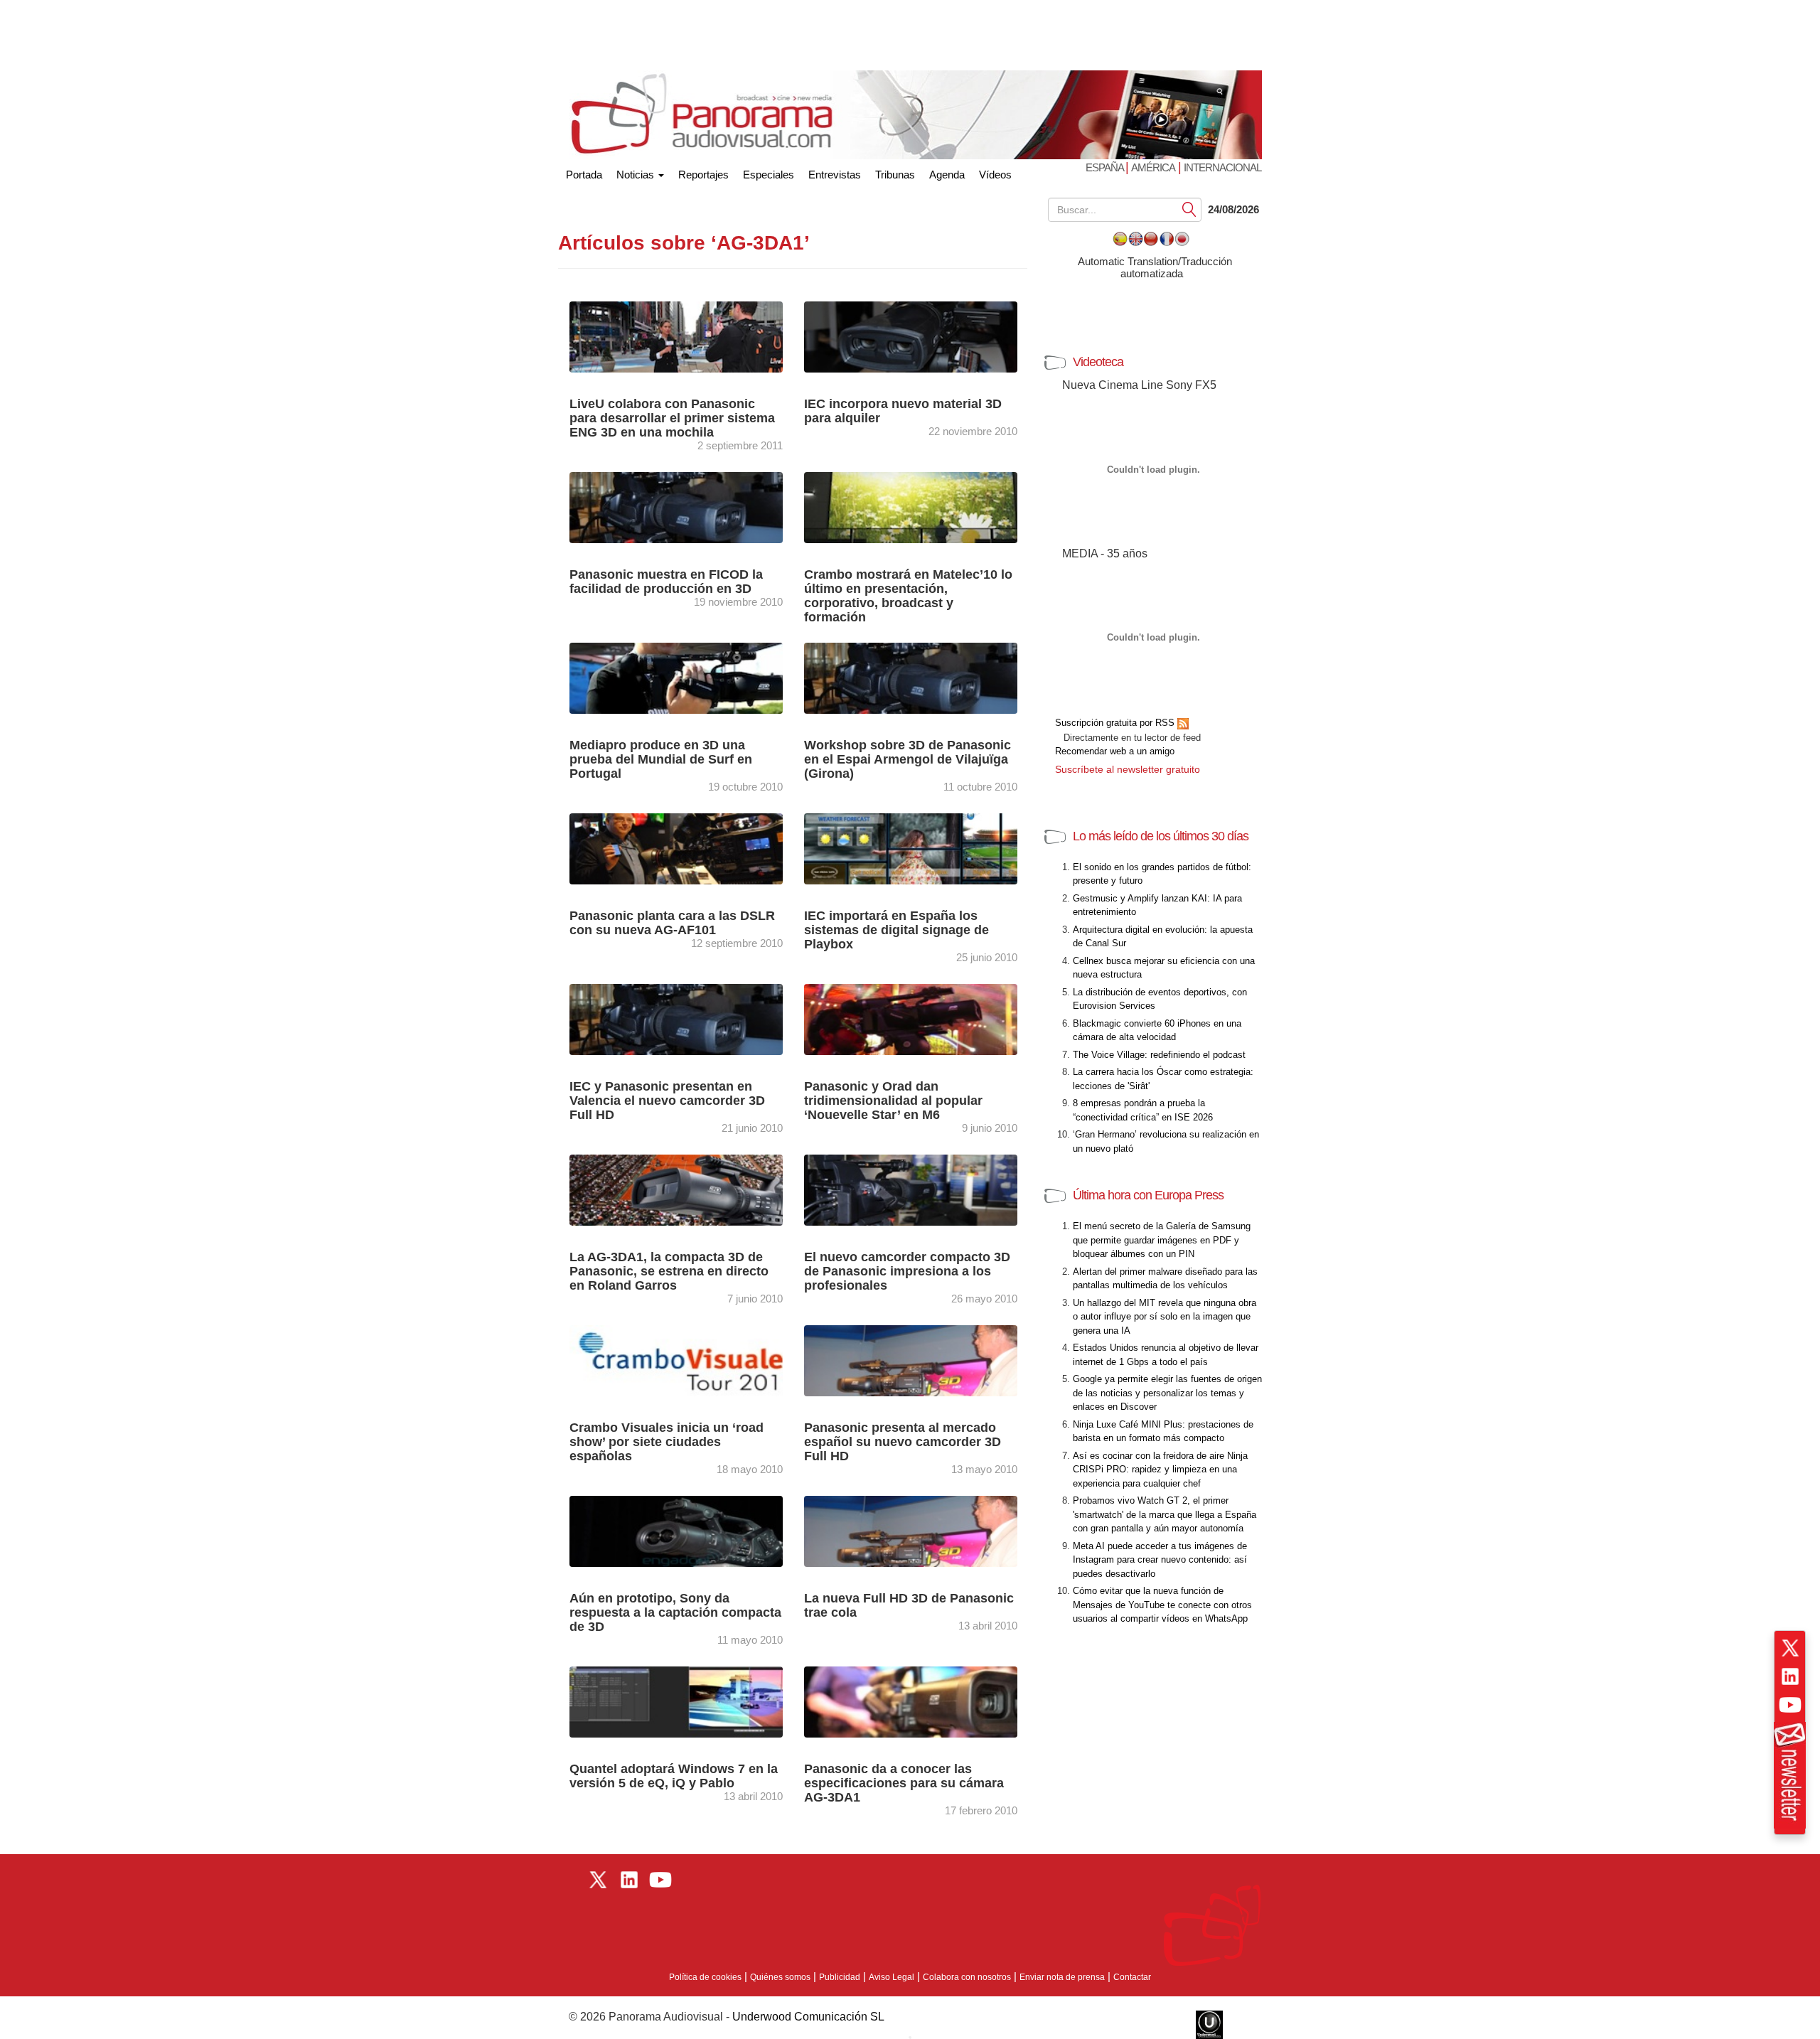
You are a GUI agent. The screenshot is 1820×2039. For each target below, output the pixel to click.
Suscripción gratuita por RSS (1116, 723)
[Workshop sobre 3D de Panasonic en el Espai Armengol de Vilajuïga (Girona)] (924, 677)
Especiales (769, 175)
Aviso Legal (892, 1977)
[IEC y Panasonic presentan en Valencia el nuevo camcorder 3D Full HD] (690, 1018)
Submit (1189, 209)
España (1106, 167)
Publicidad (840, 1977)
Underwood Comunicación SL (808, 2017)
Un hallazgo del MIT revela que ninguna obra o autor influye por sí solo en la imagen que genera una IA (1165, 1317)
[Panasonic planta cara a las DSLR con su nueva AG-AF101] (690, 848)
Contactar (1132, 1977)
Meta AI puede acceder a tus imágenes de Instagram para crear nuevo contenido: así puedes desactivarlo (1160, 1560)
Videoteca (1098, 362)
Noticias (637, 175)
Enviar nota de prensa (1062, 1977)
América (1153, 167)
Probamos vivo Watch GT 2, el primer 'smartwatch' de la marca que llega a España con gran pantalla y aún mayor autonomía (1165, 1514)
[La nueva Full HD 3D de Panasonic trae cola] (924, 1530)
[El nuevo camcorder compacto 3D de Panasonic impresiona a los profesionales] (924, 1189)
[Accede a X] (1790, 1648)
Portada (584, 172)
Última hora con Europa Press (1148, 1195)
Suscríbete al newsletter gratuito (1128, 769)
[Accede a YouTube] (1790, 1705)
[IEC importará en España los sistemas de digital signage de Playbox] (924, 848)
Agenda (947, 175)
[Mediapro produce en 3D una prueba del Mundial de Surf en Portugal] (690, 677)
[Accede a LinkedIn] (1790, 1676)
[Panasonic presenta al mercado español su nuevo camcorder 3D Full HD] (924, 1360)
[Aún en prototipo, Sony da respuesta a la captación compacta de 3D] (690, 1530)
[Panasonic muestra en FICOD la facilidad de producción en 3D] (690, 507)
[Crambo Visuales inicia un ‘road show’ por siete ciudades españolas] (690, 1360)
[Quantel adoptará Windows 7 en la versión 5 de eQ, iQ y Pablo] (690, 1701)
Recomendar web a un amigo (1115, 751)
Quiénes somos (780, 1977)
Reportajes (703, 175)
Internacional (1222, 167)
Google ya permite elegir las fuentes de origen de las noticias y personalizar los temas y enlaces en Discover (1167, 1393)
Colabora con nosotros (967, 1977)
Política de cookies (705, 1977)
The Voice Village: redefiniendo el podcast (1159, 1055)
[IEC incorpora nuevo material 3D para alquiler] (924, 336)
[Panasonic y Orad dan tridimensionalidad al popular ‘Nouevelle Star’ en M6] (924, 1018)
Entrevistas (835, 175)
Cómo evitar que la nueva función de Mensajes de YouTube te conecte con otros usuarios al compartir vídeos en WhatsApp (1162, 1605)
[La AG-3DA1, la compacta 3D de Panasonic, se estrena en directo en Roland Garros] (690, 1189)
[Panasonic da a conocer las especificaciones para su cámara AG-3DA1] (924, 1701)
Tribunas (895, 175)
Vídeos (995, 175)
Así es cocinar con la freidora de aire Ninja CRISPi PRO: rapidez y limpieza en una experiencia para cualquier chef (1160, 1470)
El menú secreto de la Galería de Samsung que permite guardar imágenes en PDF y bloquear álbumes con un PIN (1162, 1240)
